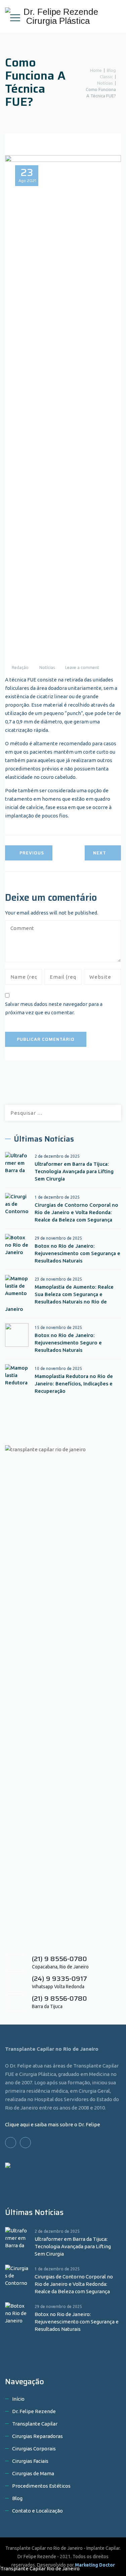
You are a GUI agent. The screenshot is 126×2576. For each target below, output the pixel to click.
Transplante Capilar (35, 2424)
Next (100, 853)
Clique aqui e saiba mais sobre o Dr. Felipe (53, 2124)
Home (95, 70)
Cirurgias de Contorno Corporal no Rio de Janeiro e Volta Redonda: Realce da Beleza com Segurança (76, 1212)
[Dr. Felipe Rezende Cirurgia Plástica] (62, 16)
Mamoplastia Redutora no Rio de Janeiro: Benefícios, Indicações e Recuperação (74, 1384)
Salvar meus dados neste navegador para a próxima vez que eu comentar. (54, 1008)
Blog (17, 2498)
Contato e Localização (37, 2511)
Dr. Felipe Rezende (34, 2411)
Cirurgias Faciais (30, 2461)
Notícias (47, 668)
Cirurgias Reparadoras (37, 2436)
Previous (32, 853)
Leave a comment (82, 668)
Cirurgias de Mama (33, 2473)
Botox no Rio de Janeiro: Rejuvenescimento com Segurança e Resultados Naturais (77, 1253)
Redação (20, 668)
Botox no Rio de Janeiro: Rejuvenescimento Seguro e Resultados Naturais (68, 1343)
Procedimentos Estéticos (41, 2486)
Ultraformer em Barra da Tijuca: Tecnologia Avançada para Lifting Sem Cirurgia (74, 1171)
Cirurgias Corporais (34, 2449)
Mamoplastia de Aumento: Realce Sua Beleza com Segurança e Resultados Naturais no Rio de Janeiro (59, 1298)
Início (18, 2399)
